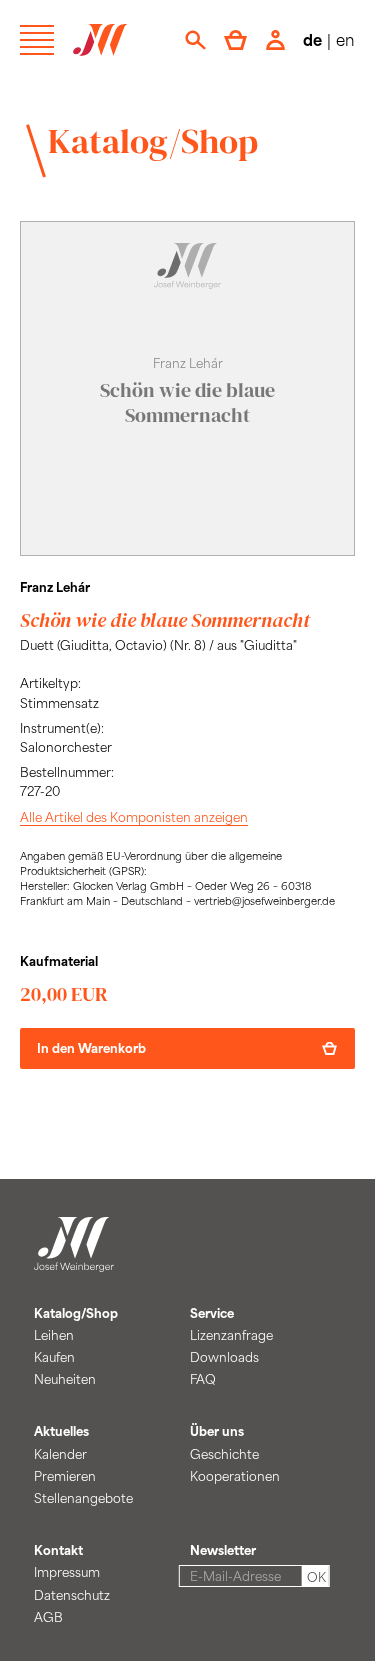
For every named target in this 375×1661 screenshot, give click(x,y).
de (312, 39)
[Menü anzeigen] (37, 40)
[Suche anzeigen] (195, 40)
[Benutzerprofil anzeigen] (275, 40)
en (345, 39)
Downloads (224, 1357)
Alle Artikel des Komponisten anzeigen (134, 817)
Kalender (60, 1454)
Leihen (54, 1335)
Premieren (65, 1476)
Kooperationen (235, 1476)
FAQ (203, 1379)
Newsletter (223, 1550)
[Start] (74, 1260)
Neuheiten (65, 1379)
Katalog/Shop (153, 141)
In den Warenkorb (91, 1048)
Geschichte (224, 1454)
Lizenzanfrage (231, 1335)
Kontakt (58, 1550)
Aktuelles (61, 1431)
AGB (48, 1617)
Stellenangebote (83, 1498)
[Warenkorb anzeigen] (235, 40)
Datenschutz (72, 1595)
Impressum (67, 1572)
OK (316, 1577)
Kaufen (54, 1357)
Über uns (217, 1431)
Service (212, 1313)
